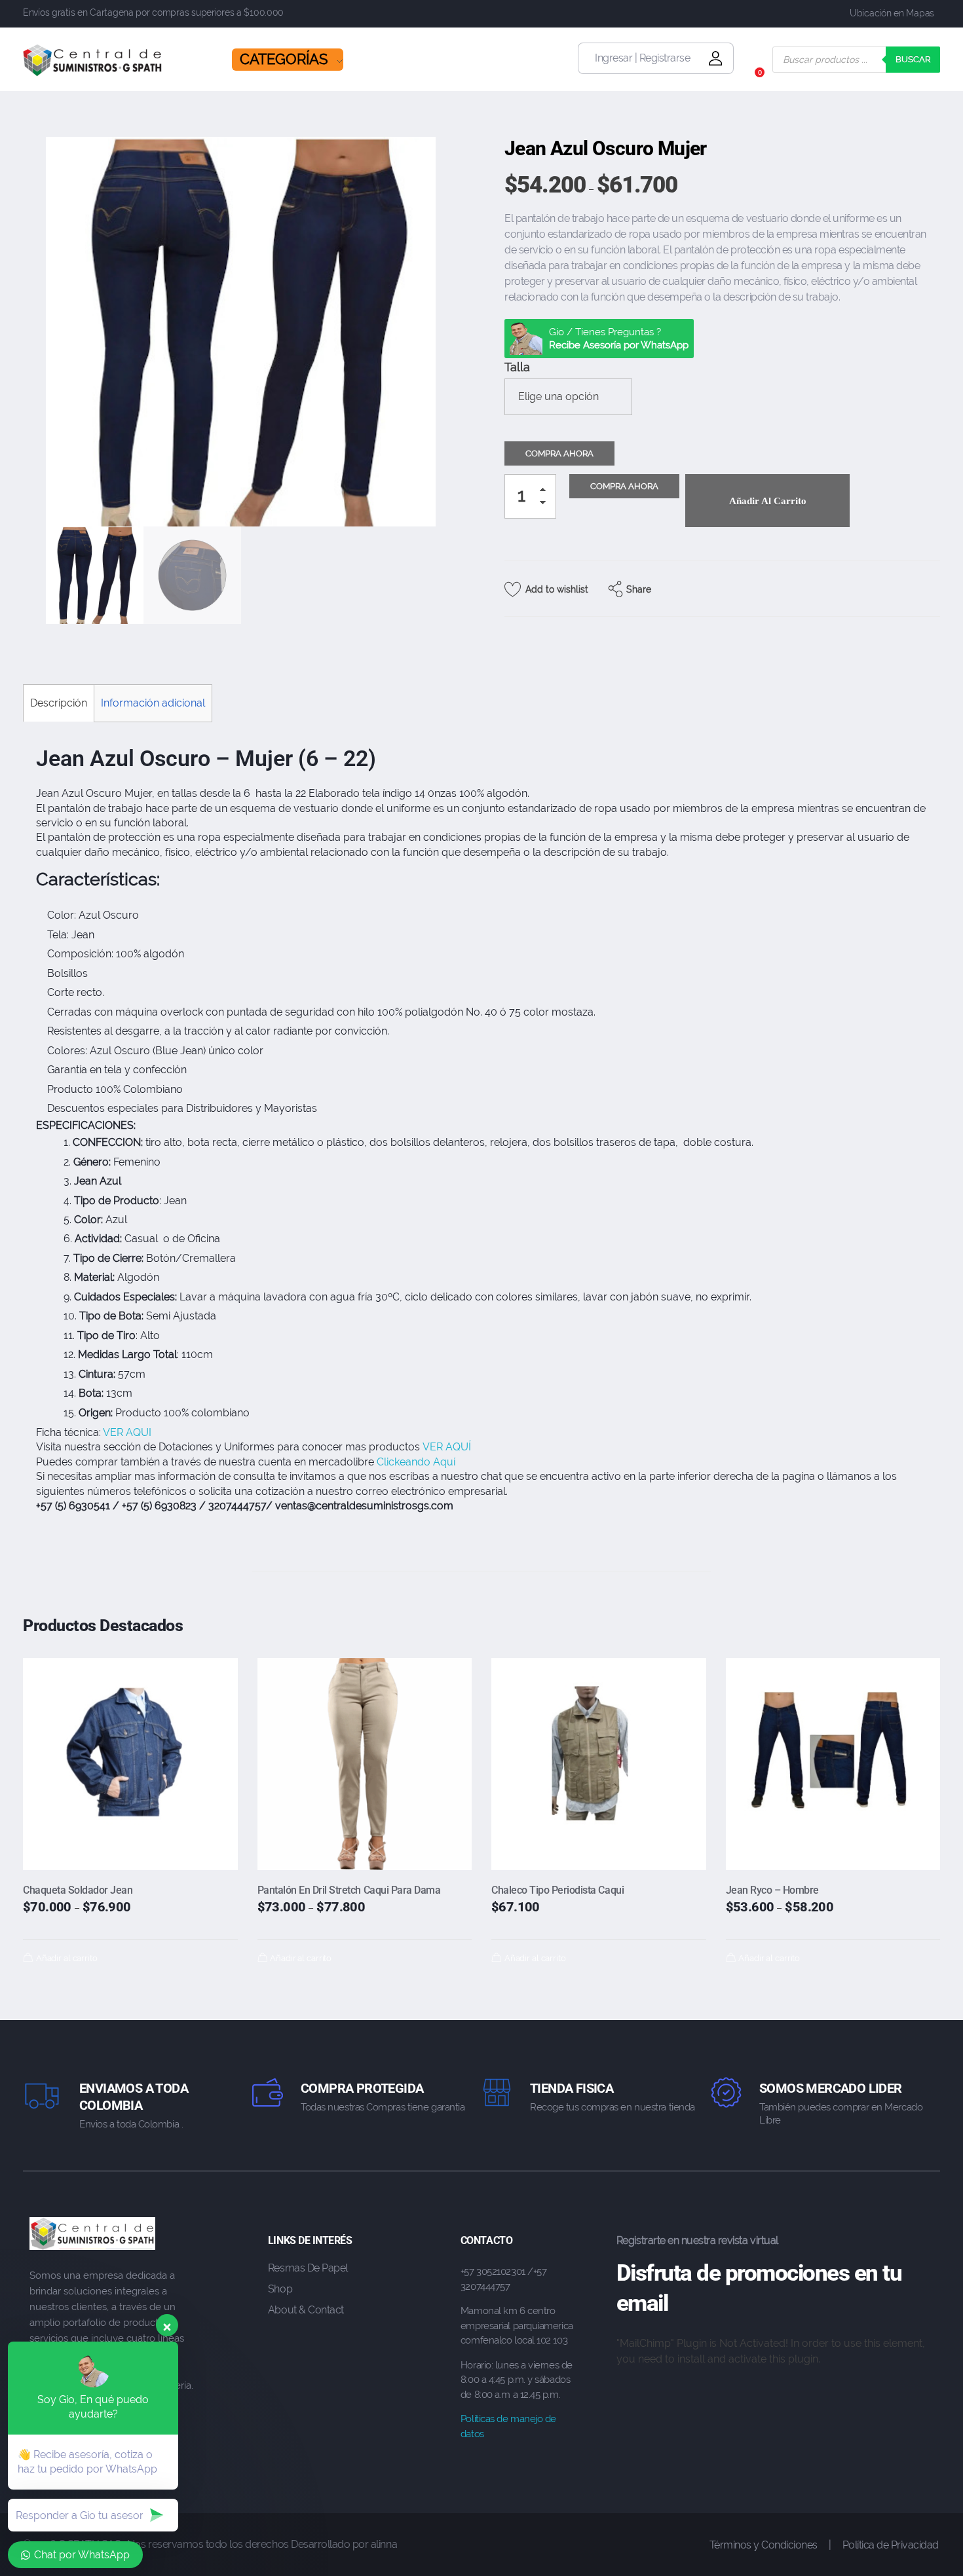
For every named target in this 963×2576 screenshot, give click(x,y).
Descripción (59, 703)
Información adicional (153, 703)
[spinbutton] (530, 496)
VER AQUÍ (447, 1447)
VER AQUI (127, 1432)
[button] (546, 492)
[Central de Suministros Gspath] (93, 60)
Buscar (913, 59)
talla (517, 367)
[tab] (58, 703)
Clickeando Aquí (417, 1462)
